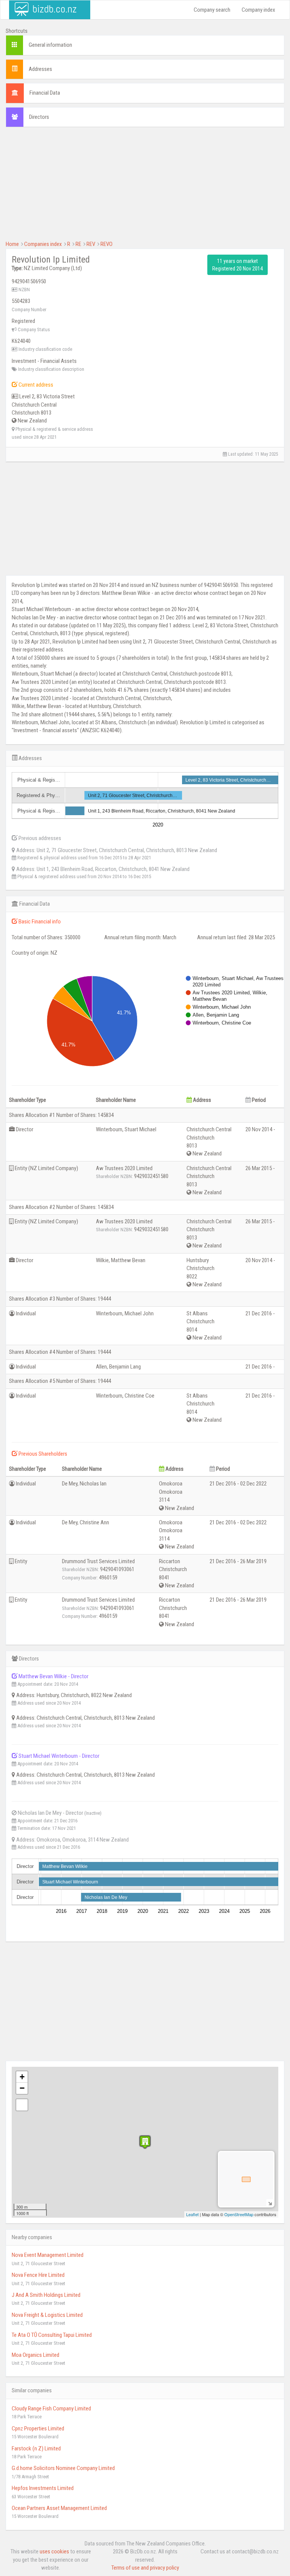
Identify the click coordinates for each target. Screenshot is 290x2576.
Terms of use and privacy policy (145, 2568)
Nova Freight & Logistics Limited (47, 2315)
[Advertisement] (145, 187)
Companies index (43, 244)
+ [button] (22, 2077)
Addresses (40, 69)
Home (12, 244)
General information (50, 45)
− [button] (22, 2088)
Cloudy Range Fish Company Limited (51, 2409)
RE (78, 244)
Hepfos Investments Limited (43, 2488)
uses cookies (54, 2551)
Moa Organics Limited (35, 2355)
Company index (258, 10)
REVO (106, 244)
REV (91, 244)
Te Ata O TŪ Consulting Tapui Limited (52, 2335)
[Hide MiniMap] (270, 2203)
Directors (39, 117)
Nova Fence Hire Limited (38, 2275)
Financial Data (45, 93)
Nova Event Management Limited (48, 2255)
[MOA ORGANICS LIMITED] (145, 2142)
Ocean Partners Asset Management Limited (59, 2508)
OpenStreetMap (239, 2214)
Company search (212, 10)
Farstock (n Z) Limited (36, 2449)
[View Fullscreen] (22, 2105)
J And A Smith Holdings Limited (46, 2295)
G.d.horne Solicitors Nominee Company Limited (63, 2468)
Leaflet (192, 2214)
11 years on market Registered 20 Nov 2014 (238, 265)
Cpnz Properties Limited (38, 2429)
